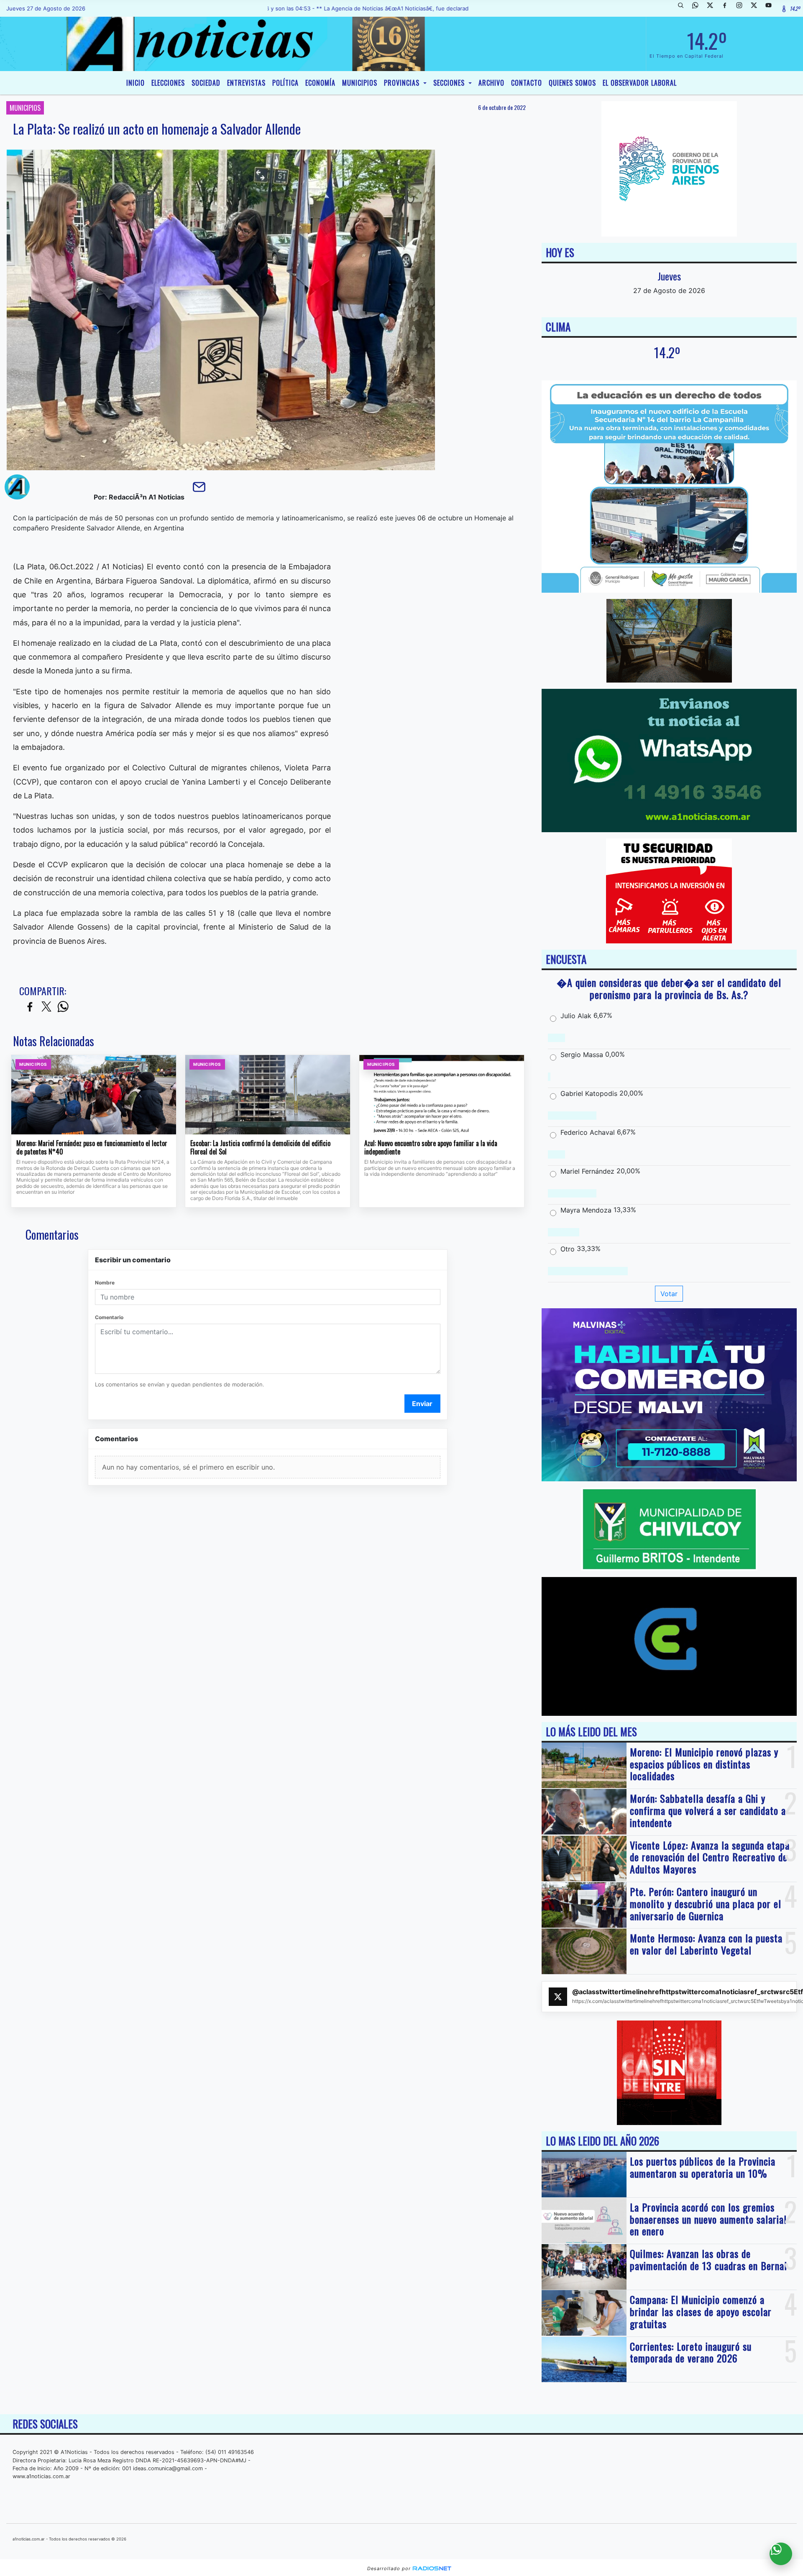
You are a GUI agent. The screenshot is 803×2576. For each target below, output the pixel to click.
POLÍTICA (285, 83)
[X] (713, 8)
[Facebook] (728, 8)
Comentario (109, 1317)
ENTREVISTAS (246, 83)
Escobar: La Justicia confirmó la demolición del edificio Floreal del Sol (260, 1148)
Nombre (105, 1283)
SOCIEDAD (206, 83)
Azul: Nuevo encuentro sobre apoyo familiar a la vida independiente (431, 1148)
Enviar (422, 1404)
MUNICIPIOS (360, 83)
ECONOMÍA (320, 83)
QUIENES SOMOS (572, 83)
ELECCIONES (168, 83)
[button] (684, 8)
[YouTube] (772, 8)
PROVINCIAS (403, 83)
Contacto (527, 83)
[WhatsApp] (698, 8)
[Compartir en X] (46, 1007)
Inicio (136, 83)
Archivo (491, 83)
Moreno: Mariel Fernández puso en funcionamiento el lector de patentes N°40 (92, 1148)
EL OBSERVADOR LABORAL (640, 83)
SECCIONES (450, 83)
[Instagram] (742, 8)
